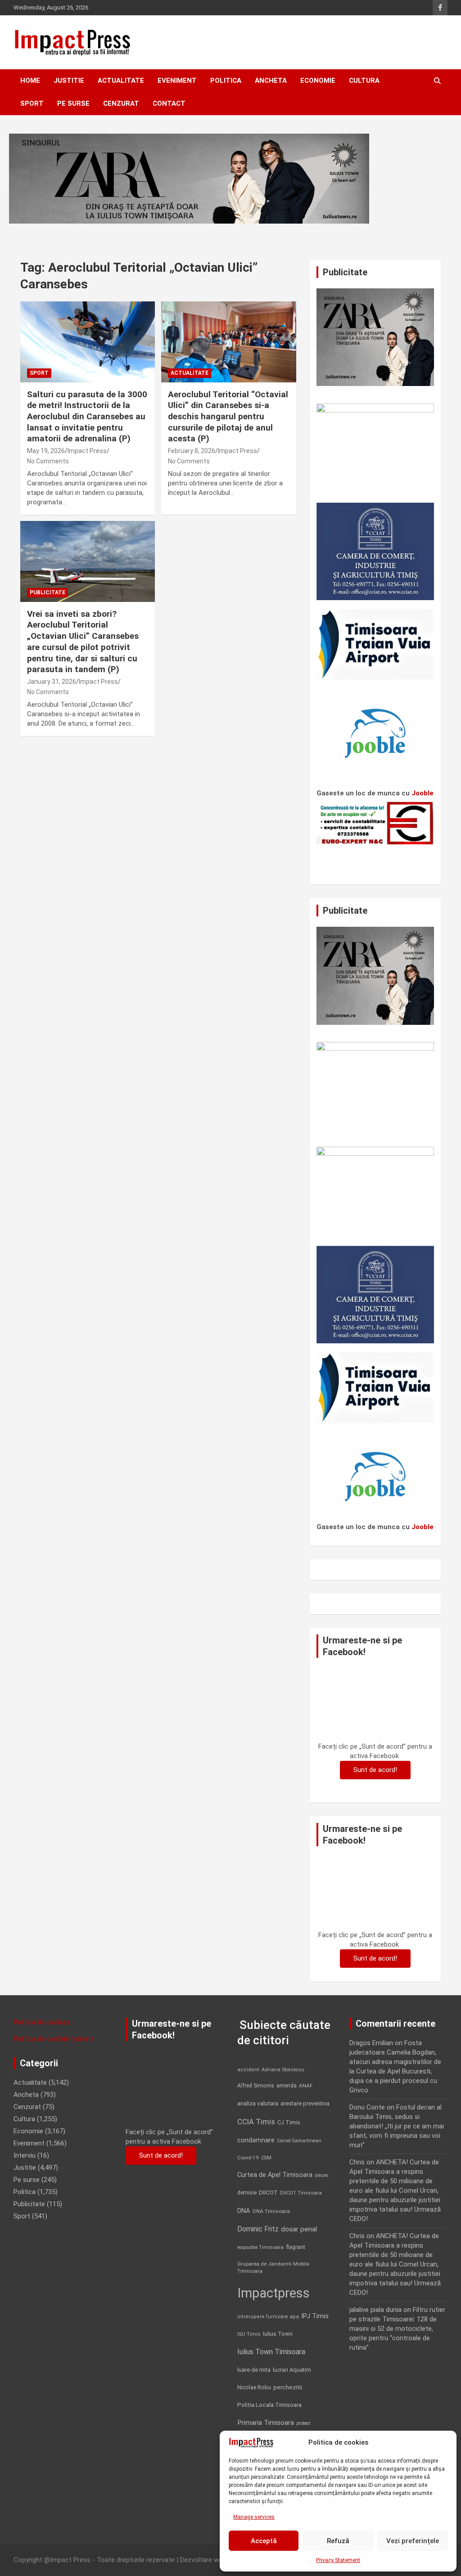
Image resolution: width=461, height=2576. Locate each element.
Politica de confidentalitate (54, 2039)
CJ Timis (289, 2122)
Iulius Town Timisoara (271, 2352)
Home (30, 81)
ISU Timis (249, 2334)
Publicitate (47, 592)
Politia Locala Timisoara (269, 2405)
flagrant (296, 2247)
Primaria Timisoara (266, 2423)
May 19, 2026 (46, 451)
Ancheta (271, 81)
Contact (169, 103)
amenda (287, 2086)
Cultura (364, 81)
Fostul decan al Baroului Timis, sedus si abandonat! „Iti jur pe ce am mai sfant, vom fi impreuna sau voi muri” (397, 2126)
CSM (266, 2158)
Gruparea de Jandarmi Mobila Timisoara (273, 2267)
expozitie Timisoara (260, 2247)
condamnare (256, 2140)
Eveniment (177, 81)
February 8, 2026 (192, 451)
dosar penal (299, 2229)
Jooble (423, 793)
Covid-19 (248, 2158)
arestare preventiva (305, 2103)
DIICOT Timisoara (301, 2193)
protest (303, 2423)
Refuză (338, 2541)
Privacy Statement (338, 2560)
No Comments (48, 461)
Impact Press (87, 451)
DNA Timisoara (271, 2211)
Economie (318, 81)
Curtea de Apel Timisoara (275, 2175)
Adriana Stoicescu (283, 2070)
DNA (244, 2211)
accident (248, 2070)
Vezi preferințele (413, 2541)
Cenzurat (121, 103)
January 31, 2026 (52, 682)
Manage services (254, 2517)
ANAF (306, 2086)
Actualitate (121, 81)
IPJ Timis (315, 2316)
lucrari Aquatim (292, 2370)
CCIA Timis (256, 2122)
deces (322, 2175)
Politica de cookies (42, 2022)
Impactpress (273, 2293)
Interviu (25, 2155)
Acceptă (264, 2541)
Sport (32, 103)
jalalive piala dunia (375, 2310)
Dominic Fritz (258, 2229)
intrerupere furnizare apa (268, 2317)
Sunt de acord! (375, 1770)
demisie (247, 2193)
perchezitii (288, 2387)
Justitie (69, 81)
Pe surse (73, 103)
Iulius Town (278, 2334)
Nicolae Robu (254, 2388)
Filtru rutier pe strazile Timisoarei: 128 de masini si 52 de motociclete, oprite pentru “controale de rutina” (397, 2329)
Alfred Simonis (256, 2086)
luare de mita (254, 2370)
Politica (226, 81)
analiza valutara (258, 2103)
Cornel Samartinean (299, 2141)
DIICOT (268, 2192)
